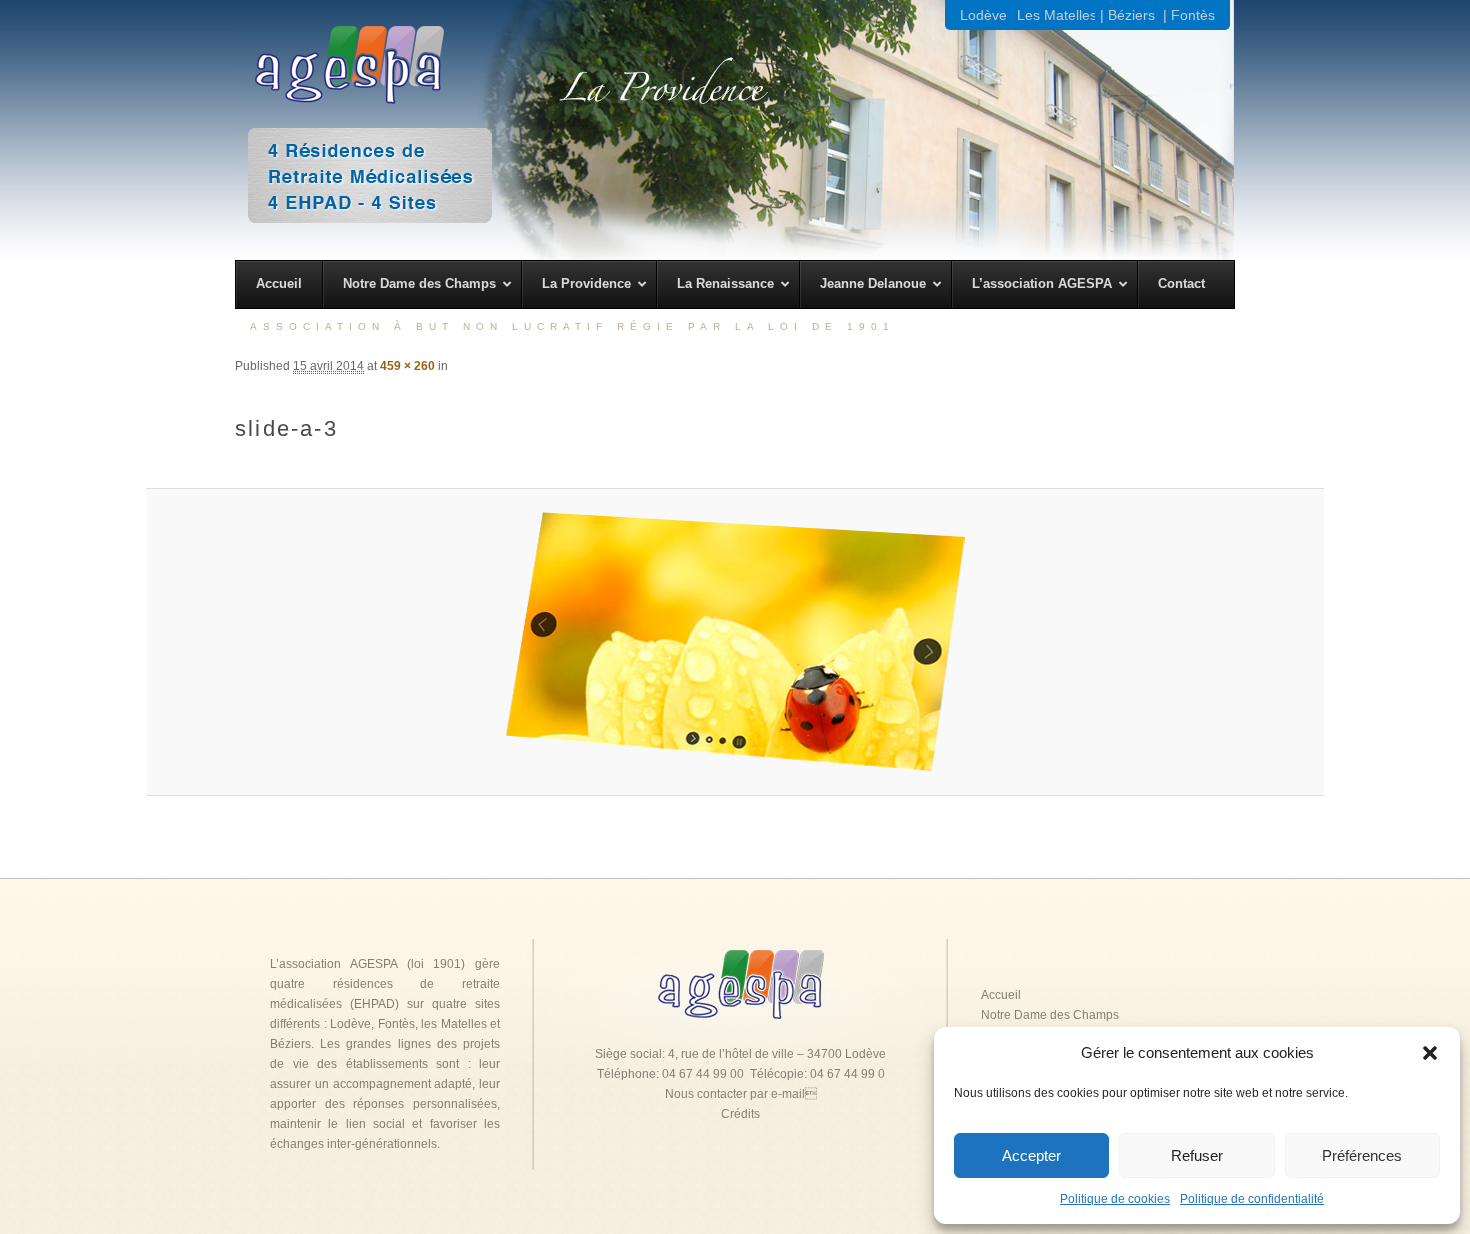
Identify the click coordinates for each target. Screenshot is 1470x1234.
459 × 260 (407, 366)
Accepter (1031, 1155)
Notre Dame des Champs (1050, 1015)
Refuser (1197, 1155)
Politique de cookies (1115, 1199)
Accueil (1001, 995)
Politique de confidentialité (1252, 1199)
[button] (1430, 1053)
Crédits (740, 1114)
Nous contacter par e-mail (741, 1094)
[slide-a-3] (735, 642)
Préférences (1362, 1155)
